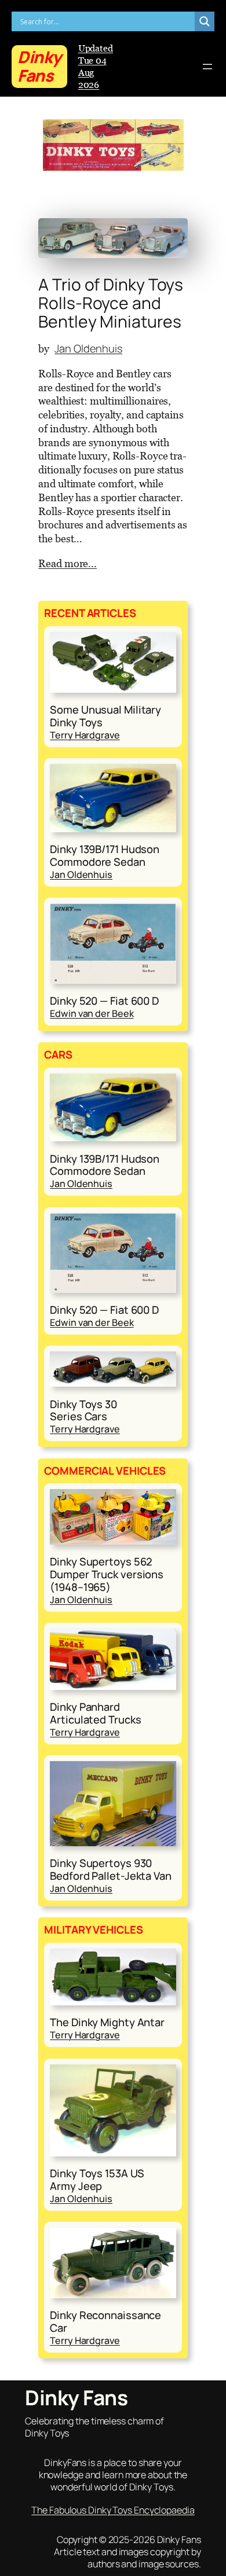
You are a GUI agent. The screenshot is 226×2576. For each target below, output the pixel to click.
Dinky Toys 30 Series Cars (83, 1411)
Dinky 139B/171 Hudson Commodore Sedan (105, 856)
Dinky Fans (39, 66)
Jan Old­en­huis (88, 348)
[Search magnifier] (205, 21)
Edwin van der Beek (92, 1013)
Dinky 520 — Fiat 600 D (104, 1001)
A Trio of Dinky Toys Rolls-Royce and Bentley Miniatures (111, 303)
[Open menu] (207, 67)
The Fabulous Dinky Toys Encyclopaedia (113, 2510)
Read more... (68, 563)
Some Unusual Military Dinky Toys (105, 716)
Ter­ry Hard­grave (85, 735)
